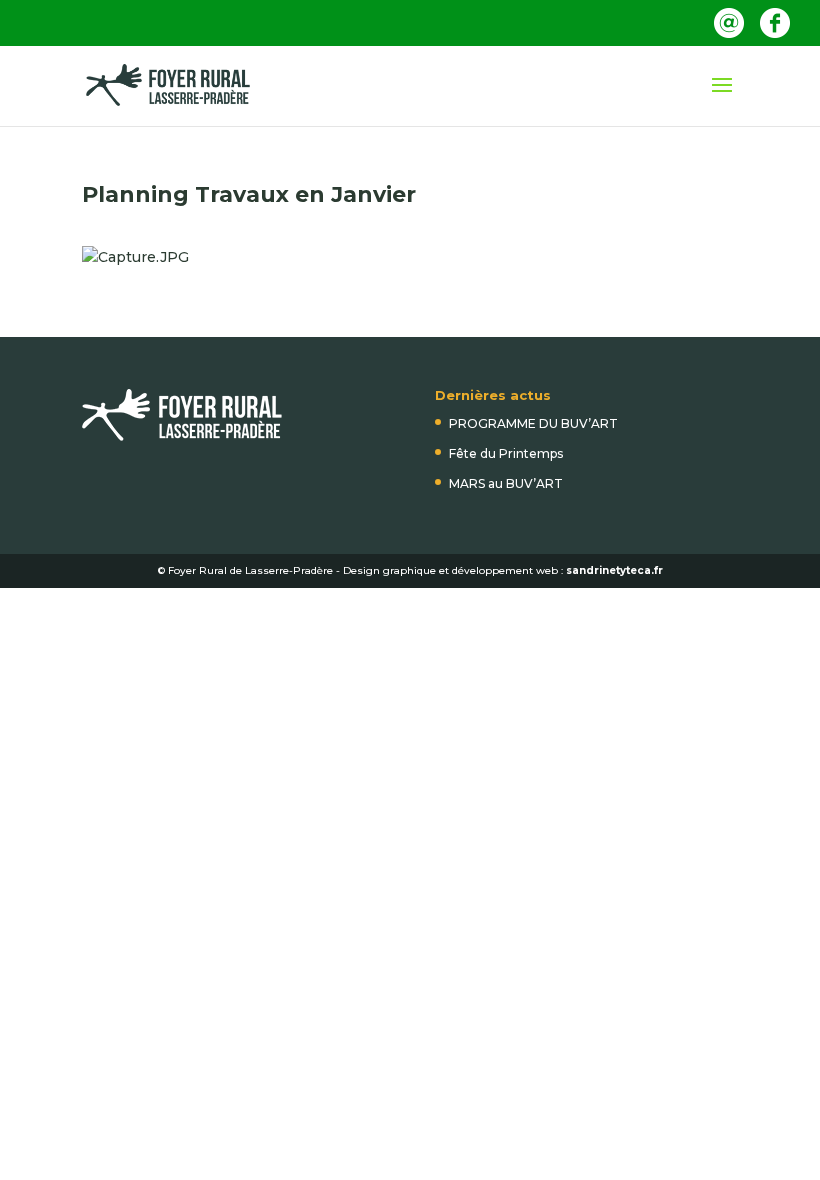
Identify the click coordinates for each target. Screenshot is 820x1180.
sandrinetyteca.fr (614, 570)
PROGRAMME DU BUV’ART (533, 423)
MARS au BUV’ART (506, 483)
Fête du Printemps (506, 453)
